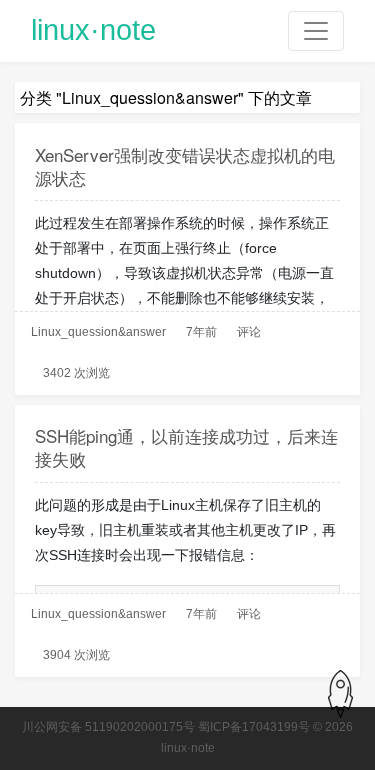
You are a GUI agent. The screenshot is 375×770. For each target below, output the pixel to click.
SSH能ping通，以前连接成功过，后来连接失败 (186, 447)
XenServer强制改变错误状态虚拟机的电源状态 (185, 166)
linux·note (93, 30)
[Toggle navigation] (316, 31)
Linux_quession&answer (98, 332)
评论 (249, 332)
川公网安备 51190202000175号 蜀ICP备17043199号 (166, 727)
